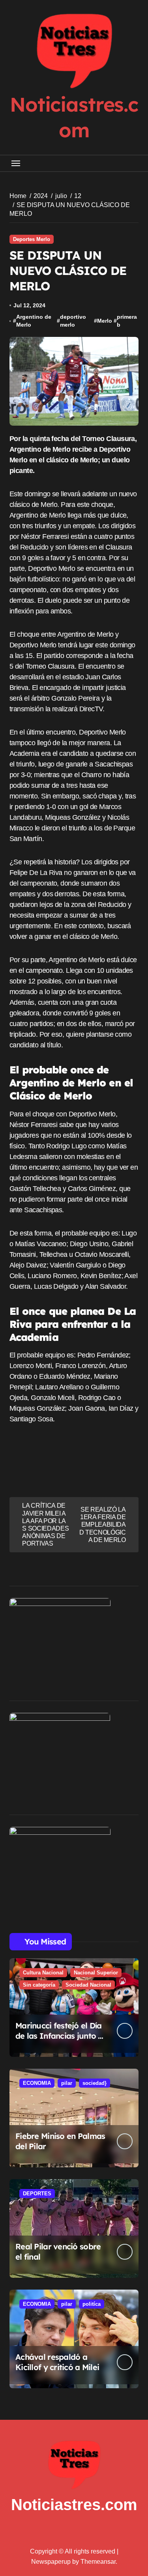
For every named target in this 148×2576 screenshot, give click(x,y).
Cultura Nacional (43, 1973)
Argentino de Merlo (34, 321)
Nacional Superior (96, 1973)
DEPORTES (37, 2194)
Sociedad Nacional (88, 1985)
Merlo (105, 321)
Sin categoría (39, 1985)
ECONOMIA (37, 2083)
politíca (92, 2304)
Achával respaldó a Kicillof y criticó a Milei (57, 2362)
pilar (67, 2083)
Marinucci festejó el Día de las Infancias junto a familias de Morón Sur (59, 2036)
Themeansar (98, 2562)
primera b (127, 321)
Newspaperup (51, 2562)
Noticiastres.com (74, 2505)
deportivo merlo (73, 321)
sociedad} (95, 2083)
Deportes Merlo (32, 239)
